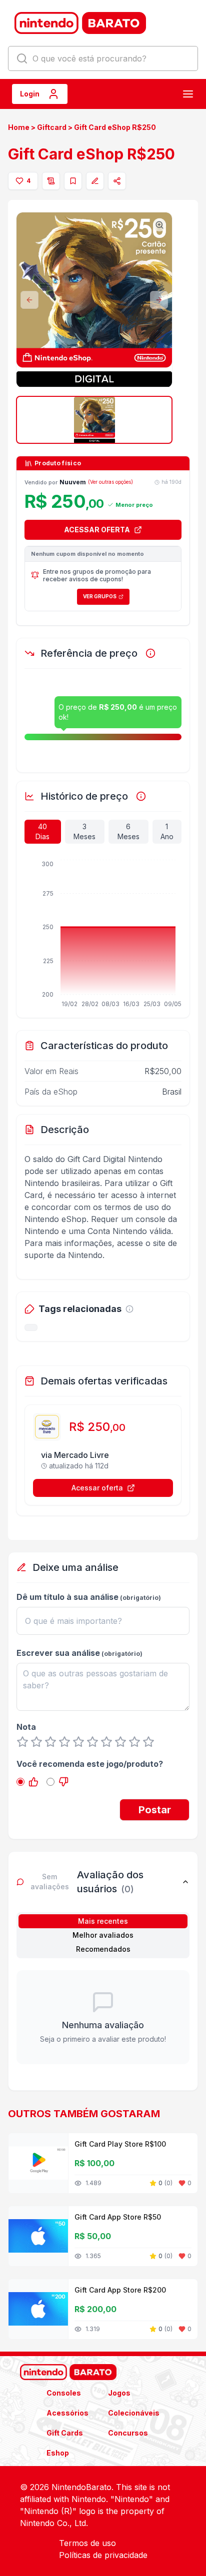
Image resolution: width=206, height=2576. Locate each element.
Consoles (64, 2393)
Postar (155, 1810)
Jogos (119, 2393)
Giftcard (52, 127)
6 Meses (128, 831)
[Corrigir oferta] (95, 181)
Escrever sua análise (58, 1653)
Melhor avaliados (103, 1935)
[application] (103, 935)
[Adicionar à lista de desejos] (51, 181)
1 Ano (167, 831)
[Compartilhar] (117, 181)
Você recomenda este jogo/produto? (90, 1764)
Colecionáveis (134, 2413)
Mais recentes (103, 1921)
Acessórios (67, 2413)
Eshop (58, 2453)
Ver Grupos (100, 596)
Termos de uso (87, 2543)
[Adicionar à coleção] (73, 181)
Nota (26, 1727)
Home (19, 127)
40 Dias (42, 831)
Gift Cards (65, 2433)
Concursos (128, 2433)
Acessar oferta (97, 1488)
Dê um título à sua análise (67, 1597)
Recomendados (103, 1949)
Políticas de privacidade (103, 2555)
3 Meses (84, 831)
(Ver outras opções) (110, 482)
